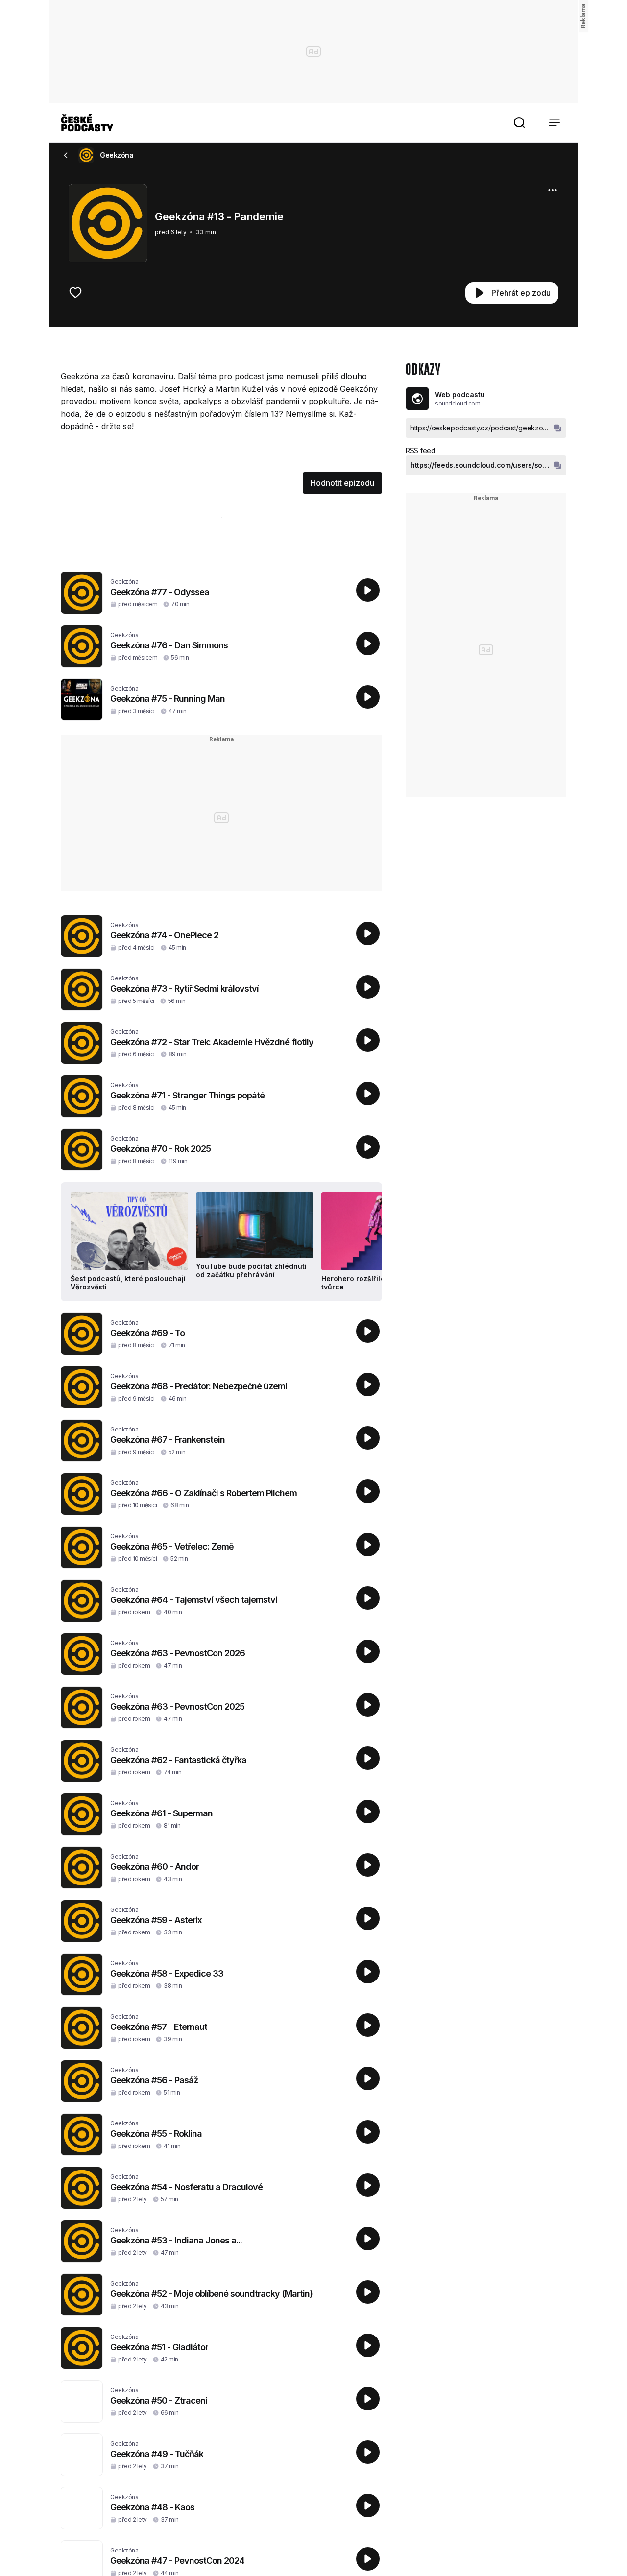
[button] (519, 122)
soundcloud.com (458, 403)
